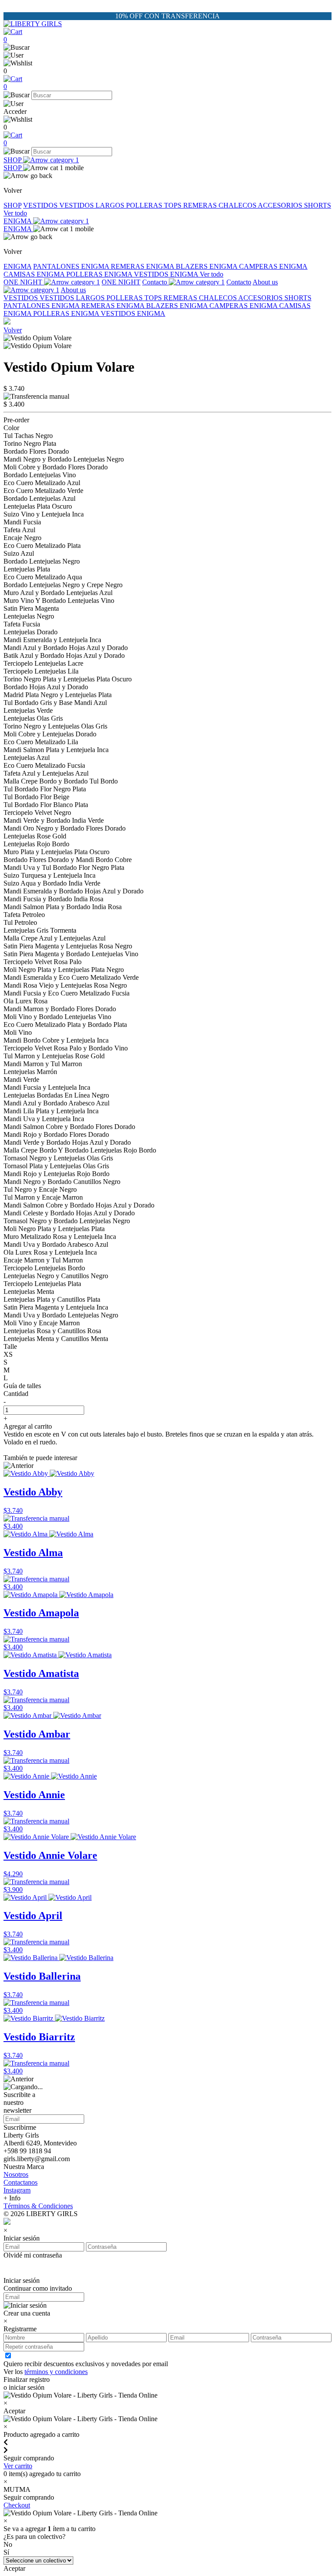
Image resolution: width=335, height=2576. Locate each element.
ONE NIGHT (24, 282)
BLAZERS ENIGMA (207, 266)
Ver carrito (18, 2466)
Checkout (17, 2505)
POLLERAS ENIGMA (100, 274)
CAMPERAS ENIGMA (273, 266)
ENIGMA (18, 221)
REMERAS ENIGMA (143, 266)
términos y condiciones (56, 2372)
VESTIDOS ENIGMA (167, 274)
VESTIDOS (41, 205)
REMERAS (201, 205)
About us (73, 290)
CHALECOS (238, 205)
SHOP (13, 160)
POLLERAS (145, 205)
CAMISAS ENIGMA (35, 274)
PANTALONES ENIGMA (72, 266)
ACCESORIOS (281, 205)
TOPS (174, 205)
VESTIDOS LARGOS (93, 205)
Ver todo (15, 213)
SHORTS (318, 205)
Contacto (156, 282)
